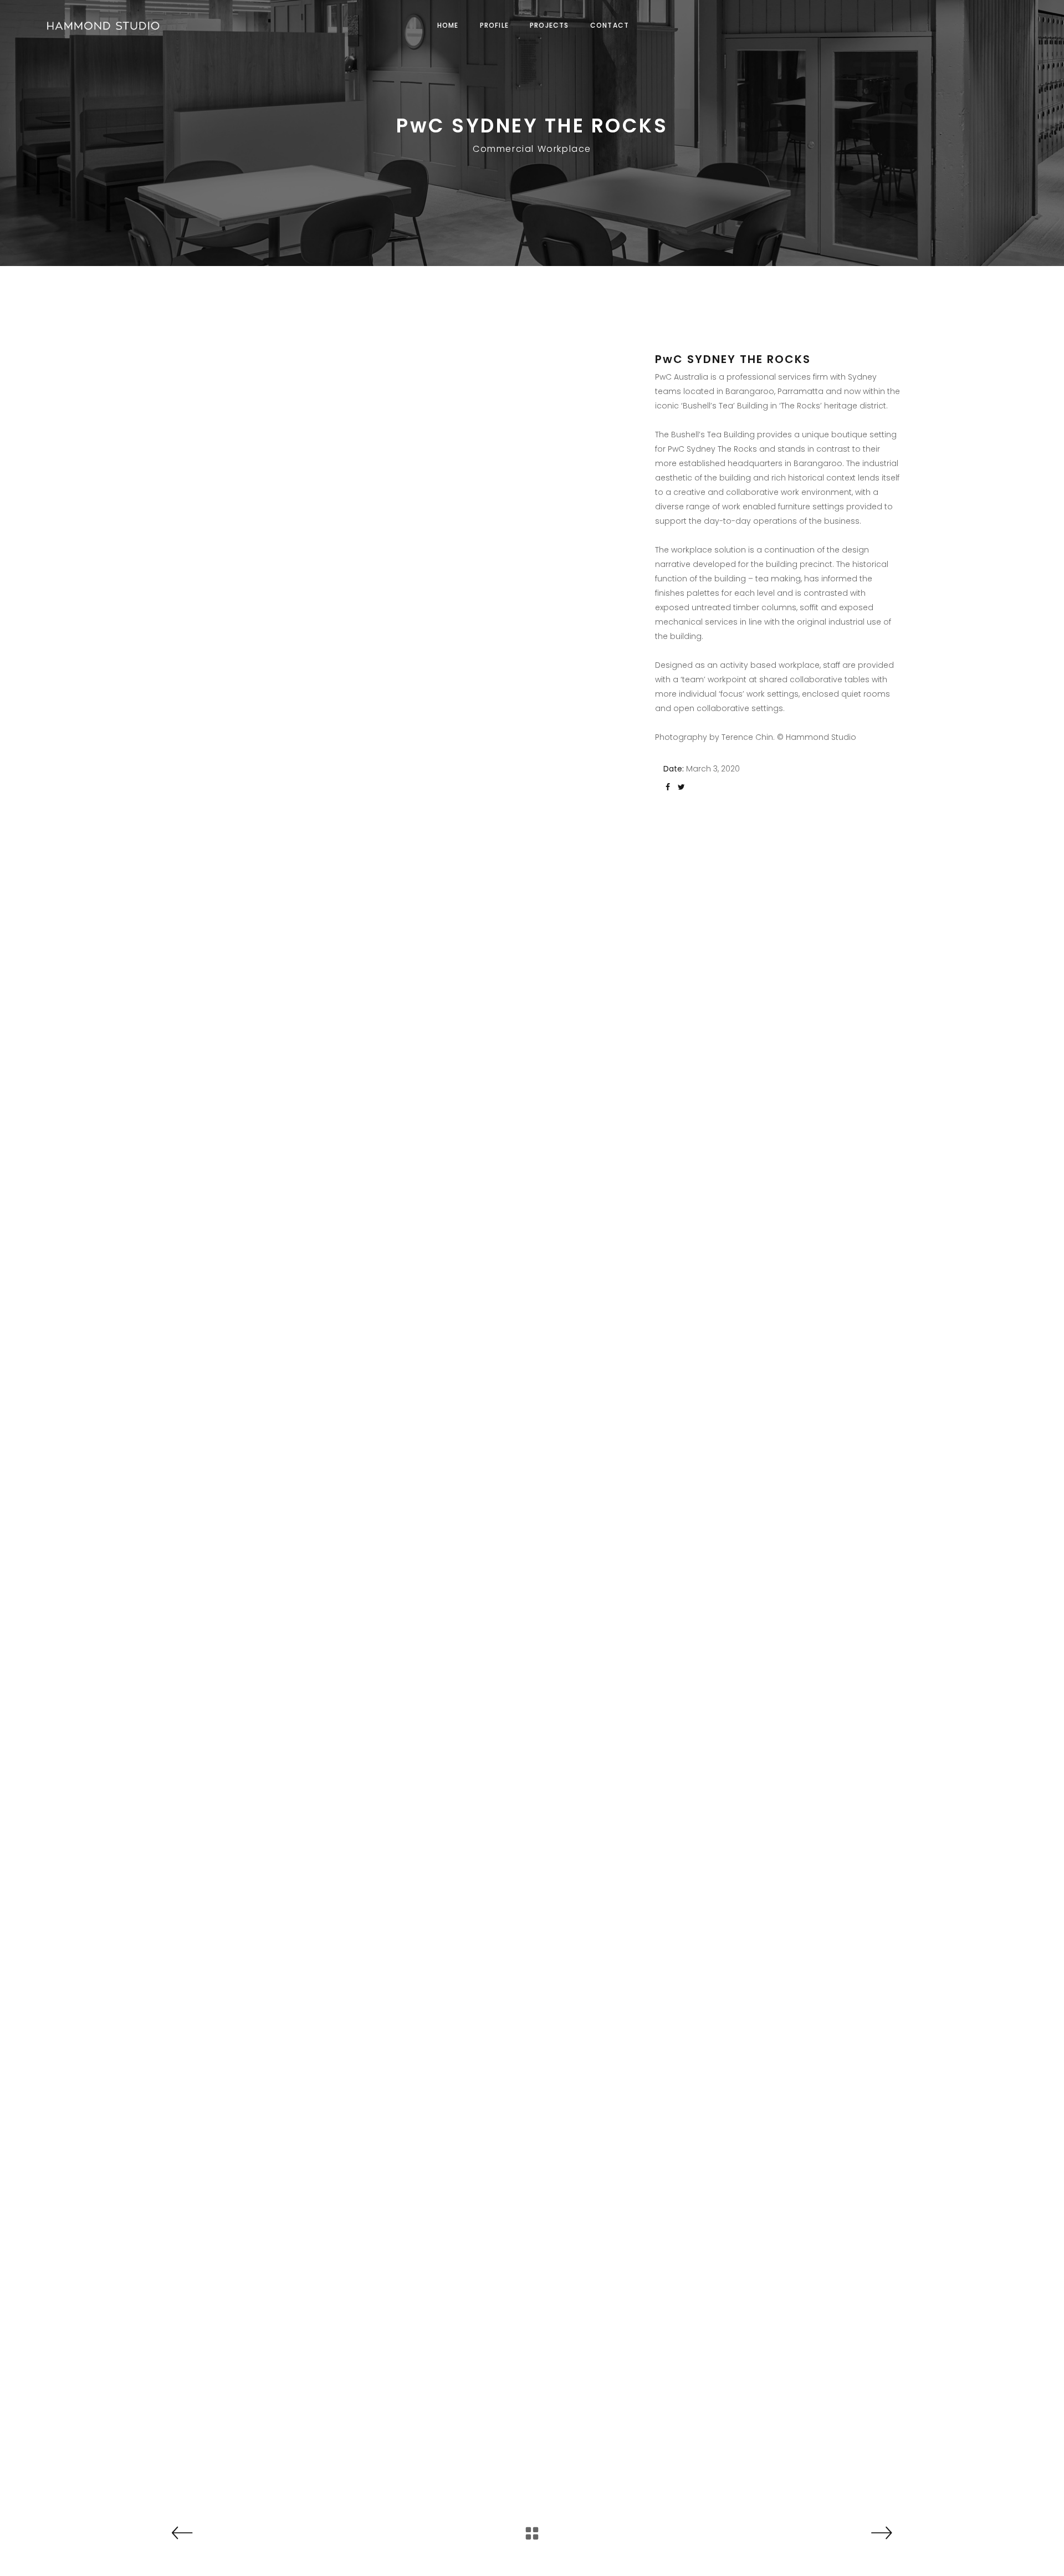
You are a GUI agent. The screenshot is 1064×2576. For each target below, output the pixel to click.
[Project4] (286, 2027)
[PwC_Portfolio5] (286, 1131)
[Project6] (286, 2205)
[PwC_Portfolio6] (286, 1311)
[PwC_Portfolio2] (286, 951)
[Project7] (286, 2382)
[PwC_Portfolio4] (286, 1671)
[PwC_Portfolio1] (286, 771)
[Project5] (286, 1850)
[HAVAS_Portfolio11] (286, 591)
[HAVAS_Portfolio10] (286, 410)
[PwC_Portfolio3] (286, 1491)
